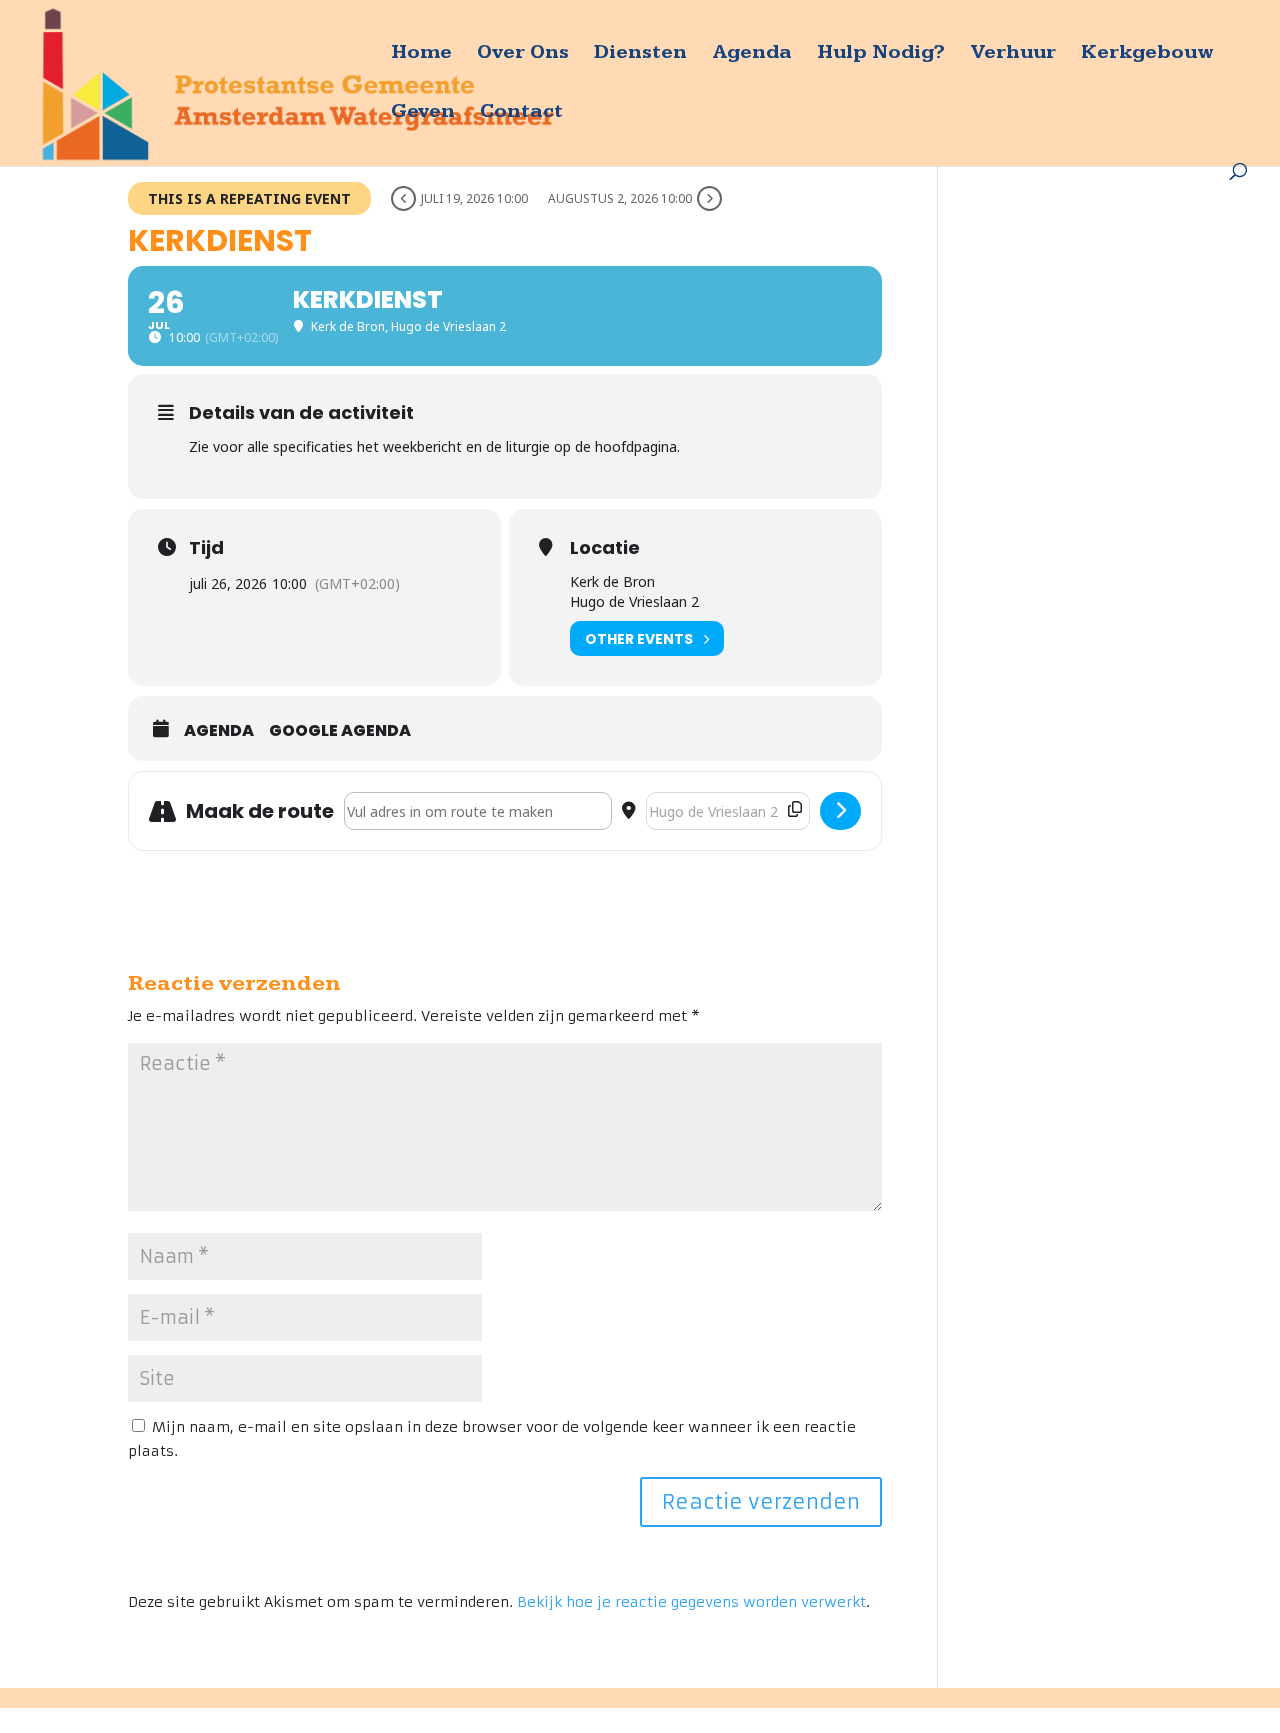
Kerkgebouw (1147, 54)
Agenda (752, 54)
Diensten (640, 54)
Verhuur (1013, 54)
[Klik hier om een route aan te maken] (840, 811)
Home (421, 54)
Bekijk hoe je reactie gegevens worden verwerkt (691, 1602)
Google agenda (340, 731)
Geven (423, 113)
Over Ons (523, 54)
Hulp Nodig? (881, 54)
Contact (521, 113)
